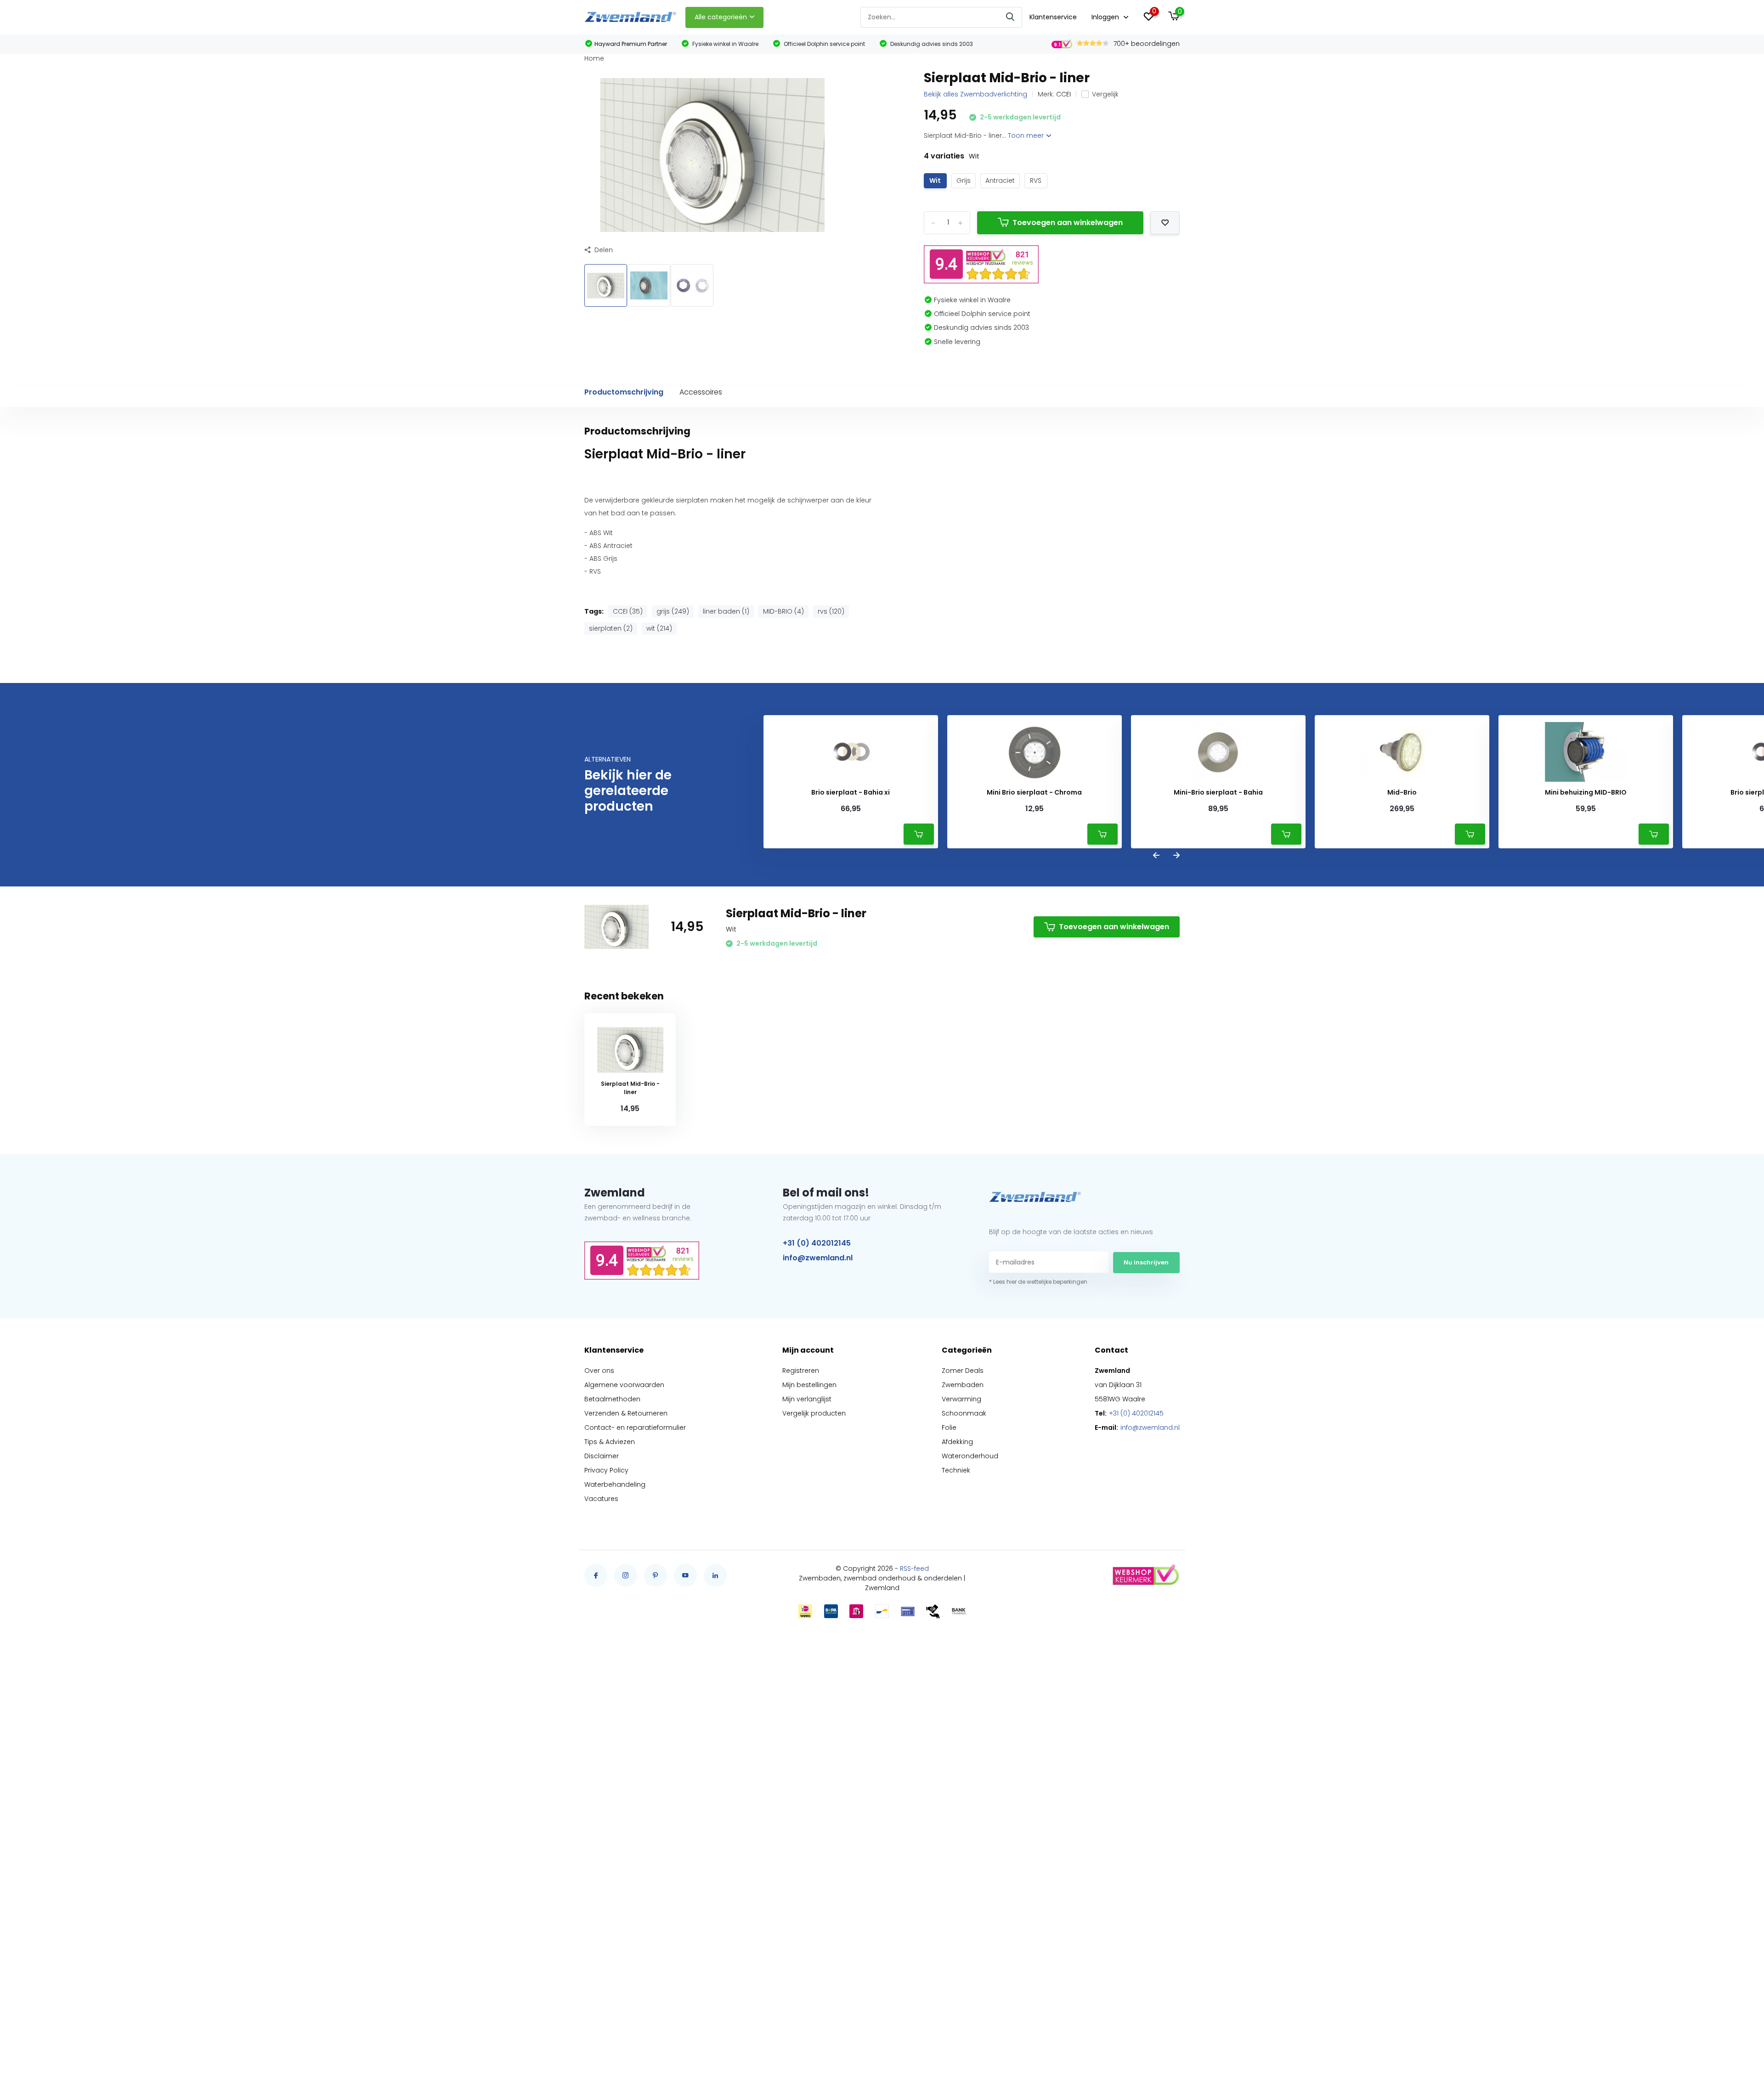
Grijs (964, 181)
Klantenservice (1053, 17)
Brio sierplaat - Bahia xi (851, 793)
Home (594, 58)
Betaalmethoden (612, 1399)
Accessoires (701, 392)
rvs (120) (831, 611)
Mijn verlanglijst (807, 1399)
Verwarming (961, 1399)
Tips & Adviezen (610, 1442)
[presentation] (1156, 856)
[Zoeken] (1011, 17)
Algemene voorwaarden (624, 1385)
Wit (935, 181)
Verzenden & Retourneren (626, 1413)
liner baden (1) (726, 611)
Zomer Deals (963, 1371)
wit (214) (659, 628)
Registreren (801, 1371)
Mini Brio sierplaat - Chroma (1034, 793)
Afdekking (957, 1442)
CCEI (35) (628, 611)
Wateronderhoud (970, 1456)
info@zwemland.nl (818, 1258)
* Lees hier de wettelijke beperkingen (1038, 1282)
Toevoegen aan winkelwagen (1068, 223)
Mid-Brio (1402, 793)
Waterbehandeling (615, 1484)
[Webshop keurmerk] (1145, 1575)
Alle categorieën (721, 17)
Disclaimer (602, 1456)
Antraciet (1000, 181)
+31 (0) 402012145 (817, 1243)
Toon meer (1027, 135)
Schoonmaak (964, 1413)
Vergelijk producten (814, 1413)
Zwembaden (963, 1385)
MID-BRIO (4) (783, 611)
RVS (1036, 181)
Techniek (956, 1470)
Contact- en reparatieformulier (635, 1428)
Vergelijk (1105, 94)
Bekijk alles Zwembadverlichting (975, 94)
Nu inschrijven (1146, 1262)
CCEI (1063, 94)
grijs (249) (673, 611)
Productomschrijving (624, 392)
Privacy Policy (606, 1470)
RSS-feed (914, 1569)
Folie (949, 1428)
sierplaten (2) (611, 628)
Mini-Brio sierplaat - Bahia (1218, 793)
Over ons (599, 1371)
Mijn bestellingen (809, 1385)
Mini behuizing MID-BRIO (1586, 793)
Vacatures (601, 1499)
